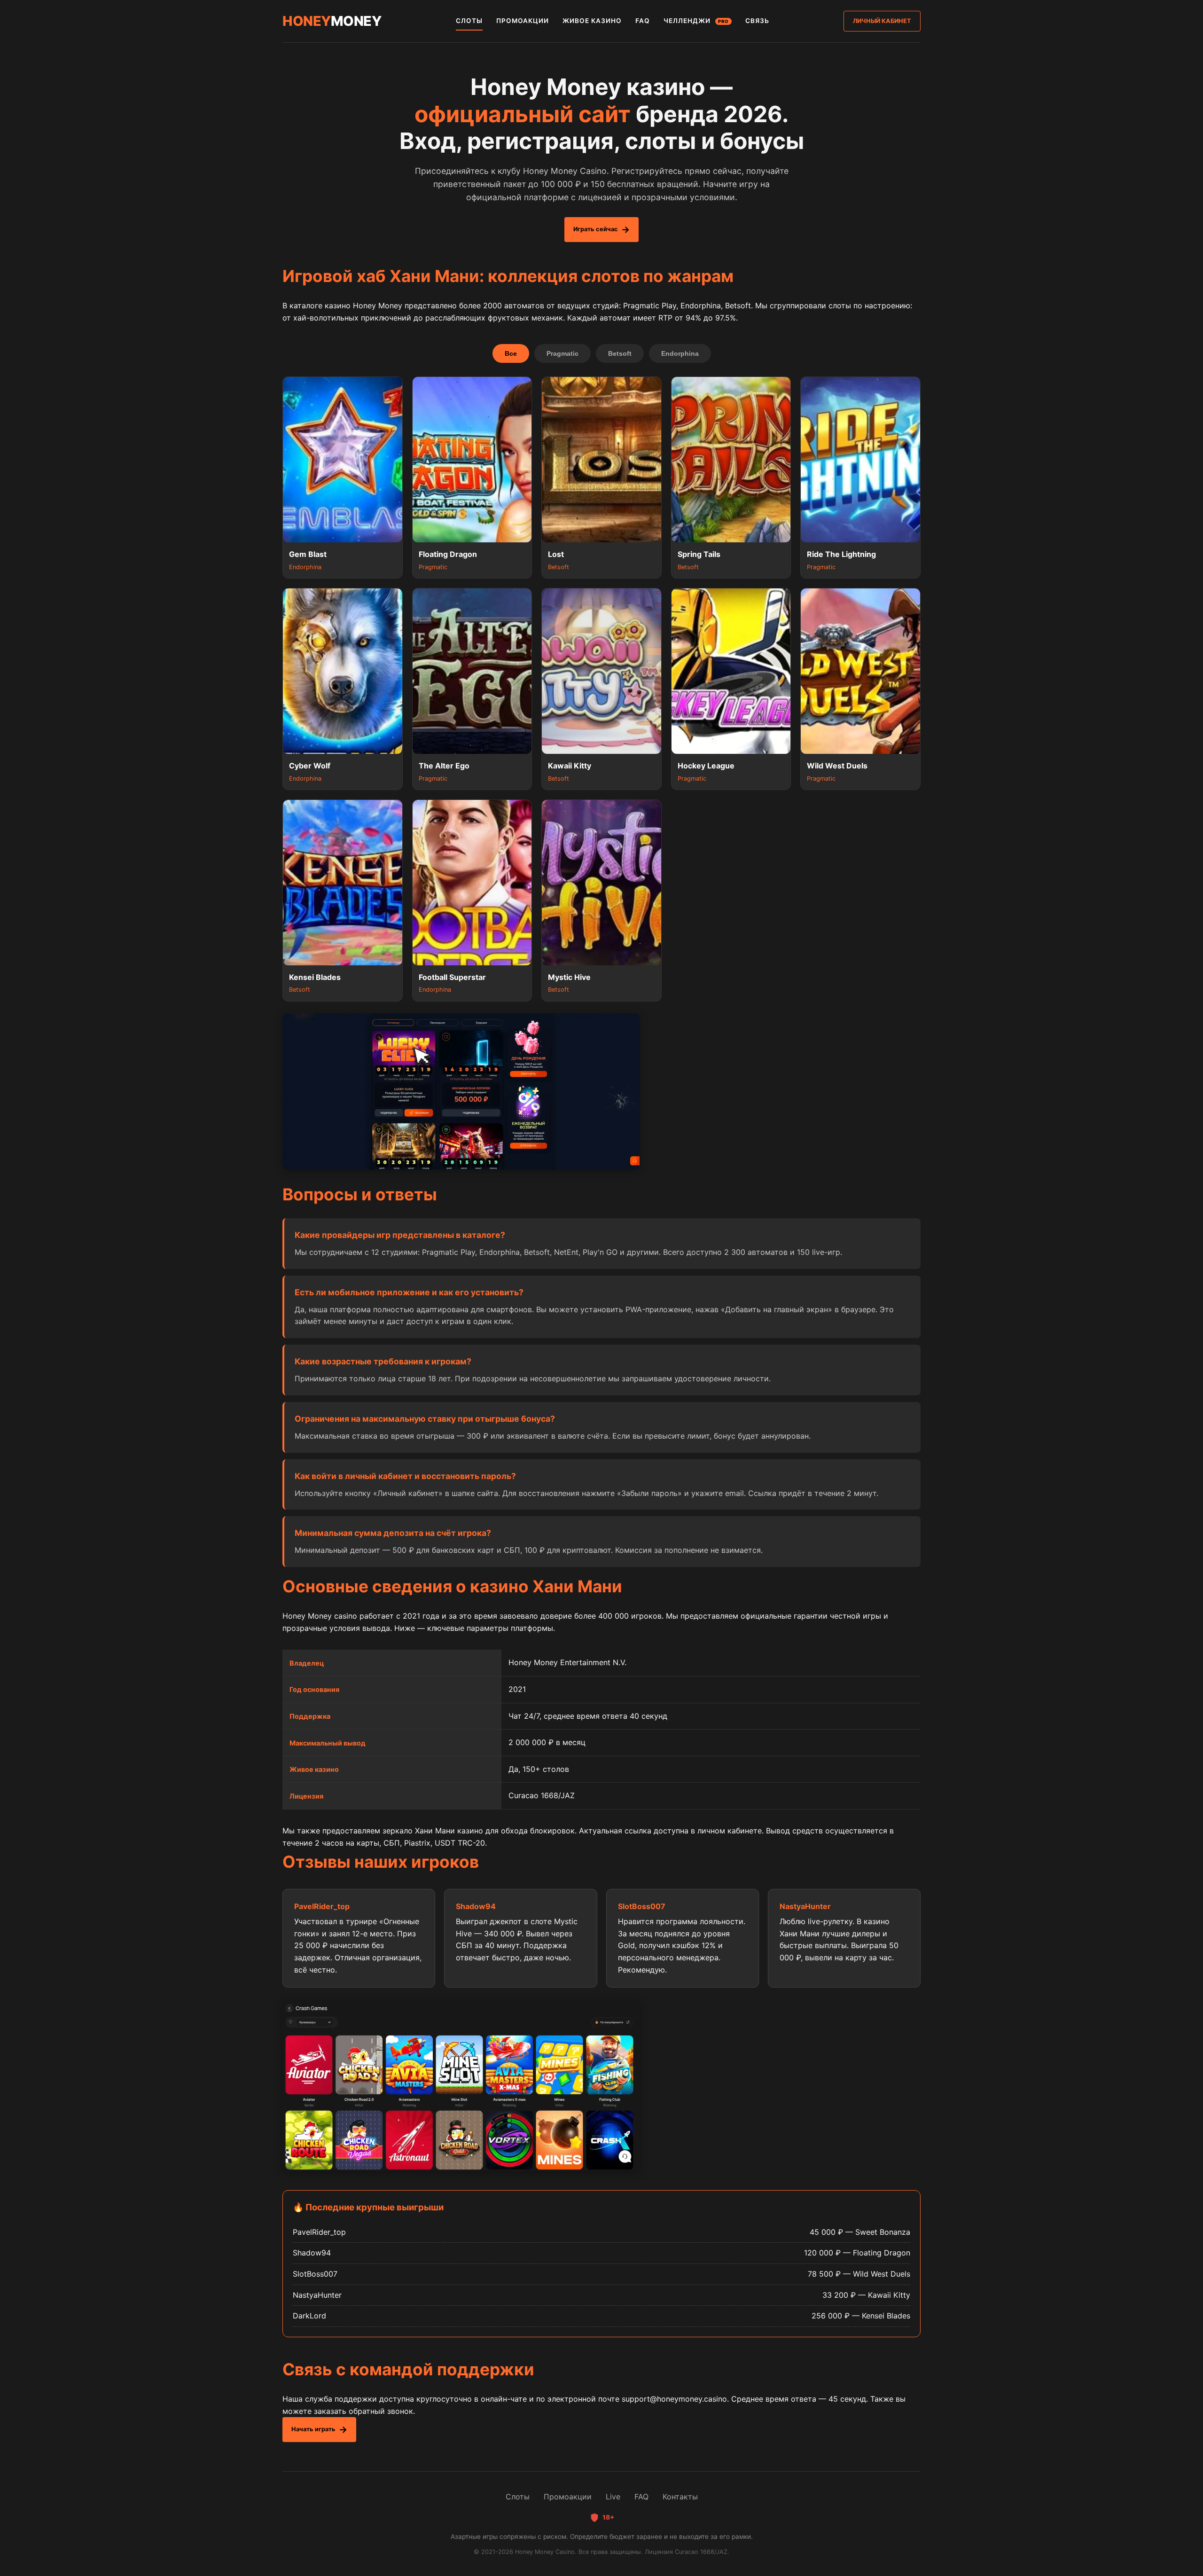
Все (511, 353)
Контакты (680, 2497)
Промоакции (568, 2497)
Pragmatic (562, 353)
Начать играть (313, 2429)
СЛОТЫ (469, 21)
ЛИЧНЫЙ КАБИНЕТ (882, 21)
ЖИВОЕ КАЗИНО (592, 21)
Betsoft (620, 353)
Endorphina (680, 353)
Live (613, 2497)
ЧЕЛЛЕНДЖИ (696, 21)
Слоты (518, 2497)
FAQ (643, 21)
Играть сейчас (596, 229)
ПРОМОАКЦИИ (523, 21)
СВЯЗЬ (757, 21)
